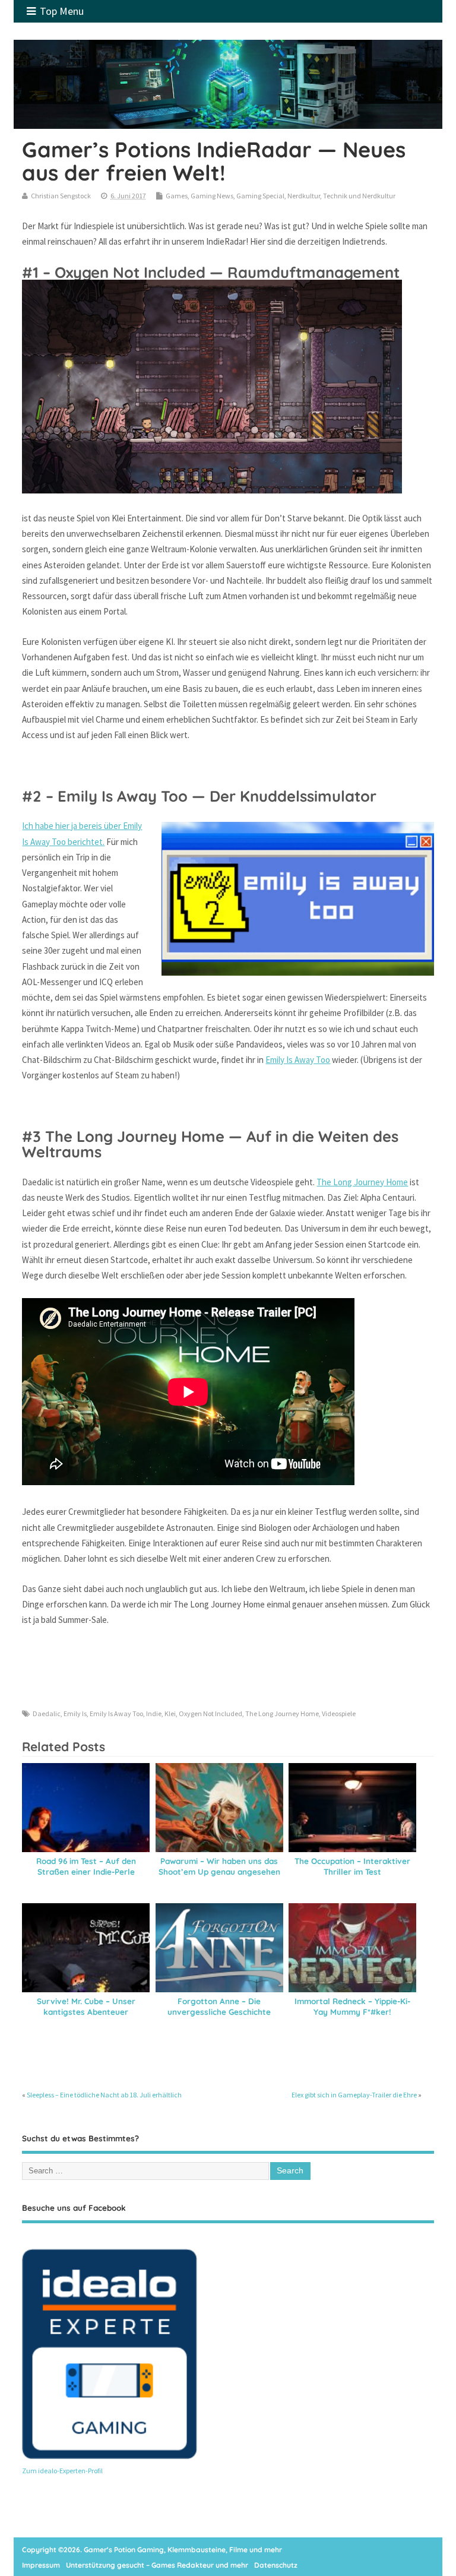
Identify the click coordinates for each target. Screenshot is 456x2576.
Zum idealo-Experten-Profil (62, 2471)
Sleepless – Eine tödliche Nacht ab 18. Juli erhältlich (104, 2095)
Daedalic (47, 1713)
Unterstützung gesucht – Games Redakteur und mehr (157, 2565)
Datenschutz (276, 2565)
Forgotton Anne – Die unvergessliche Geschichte (219, 2007)
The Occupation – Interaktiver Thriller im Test (352, 1866)
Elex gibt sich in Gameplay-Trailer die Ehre (354, 2095)
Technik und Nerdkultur (359, 196)
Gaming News (212, 196)
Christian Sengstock (61, 196)
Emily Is (75, 1713)
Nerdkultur (304, 196)
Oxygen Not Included (210, 1713)
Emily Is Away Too (298, 1060)
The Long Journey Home (362, 1182)
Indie (154, 1713)
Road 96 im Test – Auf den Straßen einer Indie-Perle (86, 1866)
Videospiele (339, 1713)
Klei (170, 1713)
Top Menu (62, 11)
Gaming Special (260, 196)
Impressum (41, 2565)
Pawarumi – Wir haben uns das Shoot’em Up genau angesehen (219, 1866)
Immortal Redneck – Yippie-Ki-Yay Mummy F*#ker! (352, 2007)
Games (177, 196)
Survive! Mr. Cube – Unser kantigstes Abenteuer (86, 2007)
